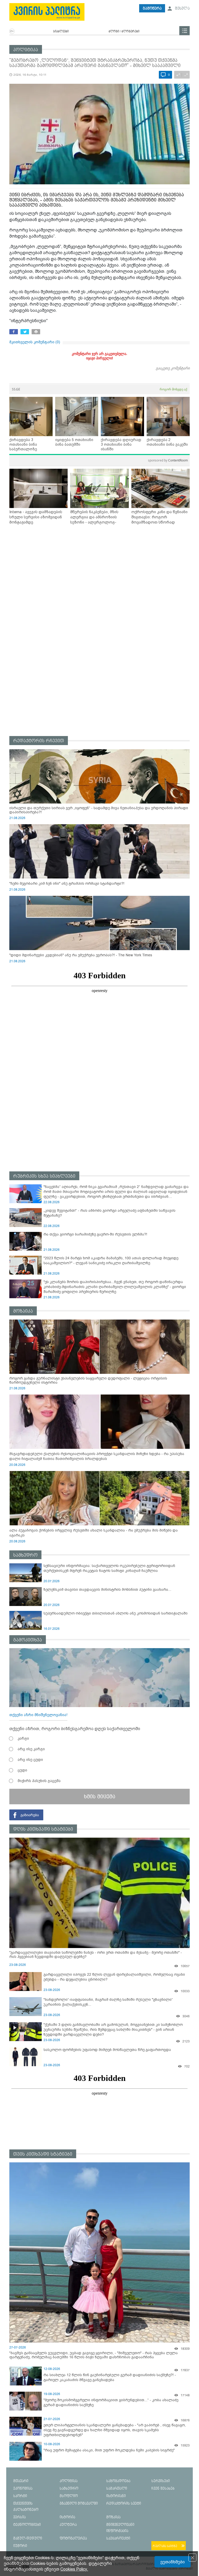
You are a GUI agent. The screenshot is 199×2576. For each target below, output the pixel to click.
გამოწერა (152, 8)
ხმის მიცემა (100, 1797)
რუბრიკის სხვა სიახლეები (44, 1176)
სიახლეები (61, 32)
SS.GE (16, 389)
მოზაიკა (23, 1311)
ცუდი (22, 1770)
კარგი (23, 1738)
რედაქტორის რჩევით (39, 741)
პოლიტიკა (26, 50)
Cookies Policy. (74, 2569)
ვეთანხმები (173, 2562)
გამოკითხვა (28, 1640)
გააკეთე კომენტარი (173, 368)
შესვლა (182, 8)
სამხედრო (25, 1555)
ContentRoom (168, 460)
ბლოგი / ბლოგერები (124, 32)
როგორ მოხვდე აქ (173, 389)
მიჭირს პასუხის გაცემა (39, 1781)
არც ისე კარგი (31, 1749)
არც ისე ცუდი (30, 1760)
